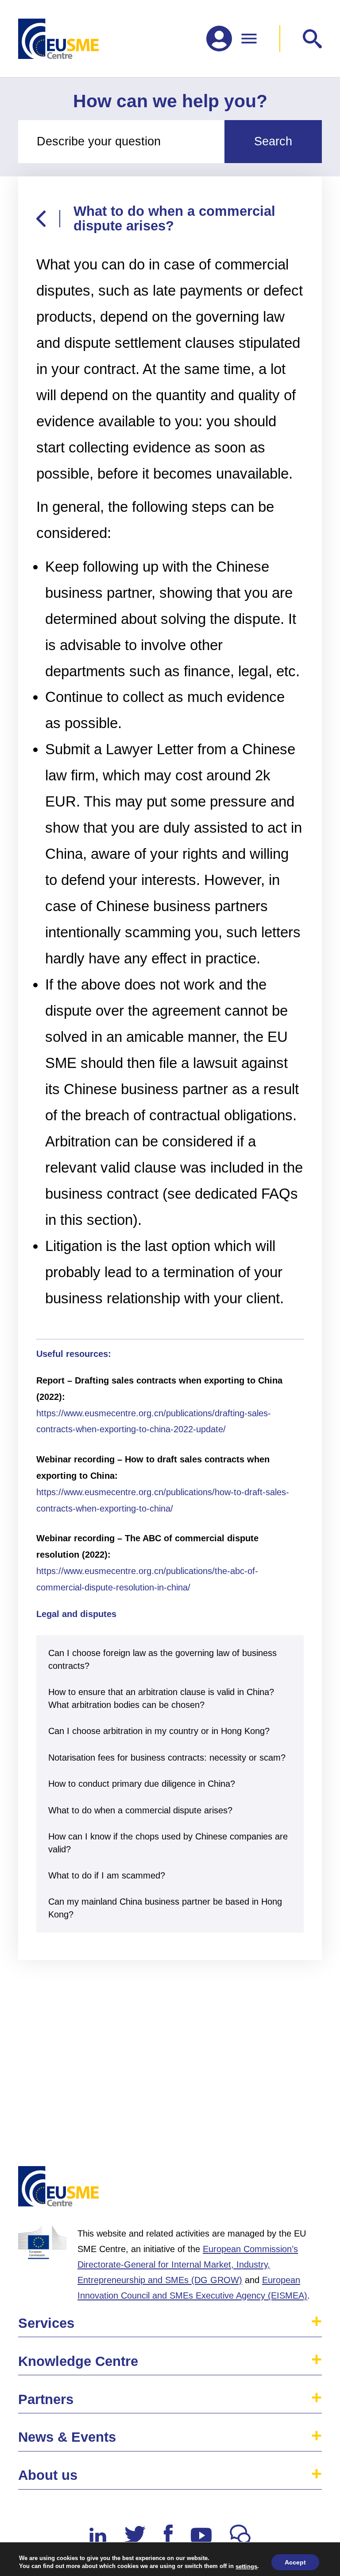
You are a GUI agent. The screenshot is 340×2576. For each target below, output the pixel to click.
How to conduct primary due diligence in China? (142, 1783)
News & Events (67, 2437)
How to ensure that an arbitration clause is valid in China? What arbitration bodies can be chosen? (161, 1698)
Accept (295, 2562)
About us (48, 2475)
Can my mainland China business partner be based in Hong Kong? (165, 1908)
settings (246, 2566)
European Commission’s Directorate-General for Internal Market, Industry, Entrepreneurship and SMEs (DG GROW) (188, 2264)
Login (305, 2190)
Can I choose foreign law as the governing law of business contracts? (162, 1659)
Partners (46, 2399)
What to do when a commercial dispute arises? (140, 1810)
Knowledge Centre (78, 2361)
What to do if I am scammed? (107, 1875)
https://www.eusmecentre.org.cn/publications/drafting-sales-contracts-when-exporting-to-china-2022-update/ (154, 1421)
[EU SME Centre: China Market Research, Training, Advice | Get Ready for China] (58, 39)
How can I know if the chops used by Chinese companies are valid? (168, 1843)
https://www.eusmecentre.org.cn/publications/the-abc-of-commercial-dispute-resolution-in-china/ (147, 1579)
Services (46, 2323)
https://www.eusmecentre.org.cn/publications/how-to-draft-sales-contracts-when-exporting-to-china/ (163, 1500)
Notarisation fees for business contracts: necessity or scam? (167, 1757)
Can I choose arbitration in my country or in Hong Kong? (159, 1731)
